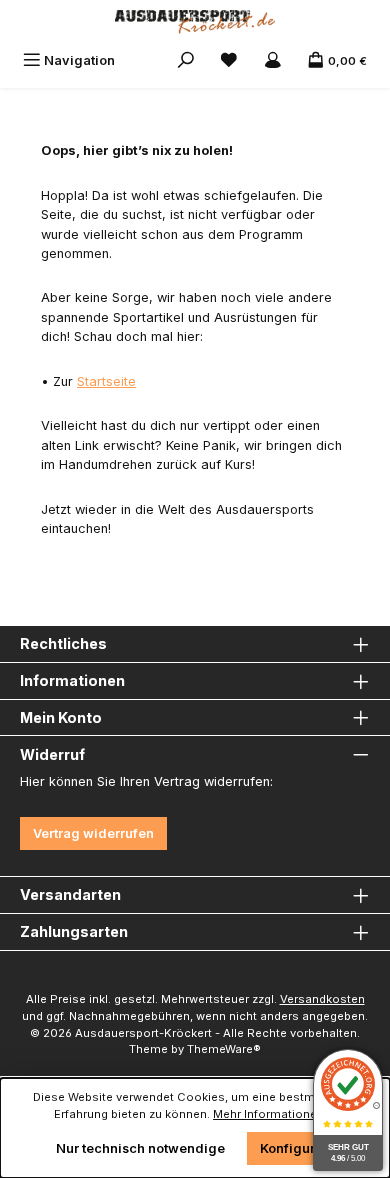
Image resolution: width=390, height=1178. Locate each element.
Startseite (106, 381)
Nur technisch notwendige (140, 1148)
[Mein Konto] (273, 60)
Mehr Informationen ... (274, 1114)
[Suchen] (186, 60)
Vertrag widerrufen (93, 833)
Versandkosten (322, 999)
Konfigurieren (304, 1148)
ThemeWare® (224, 1049)
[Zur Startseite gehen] (195, 22)
